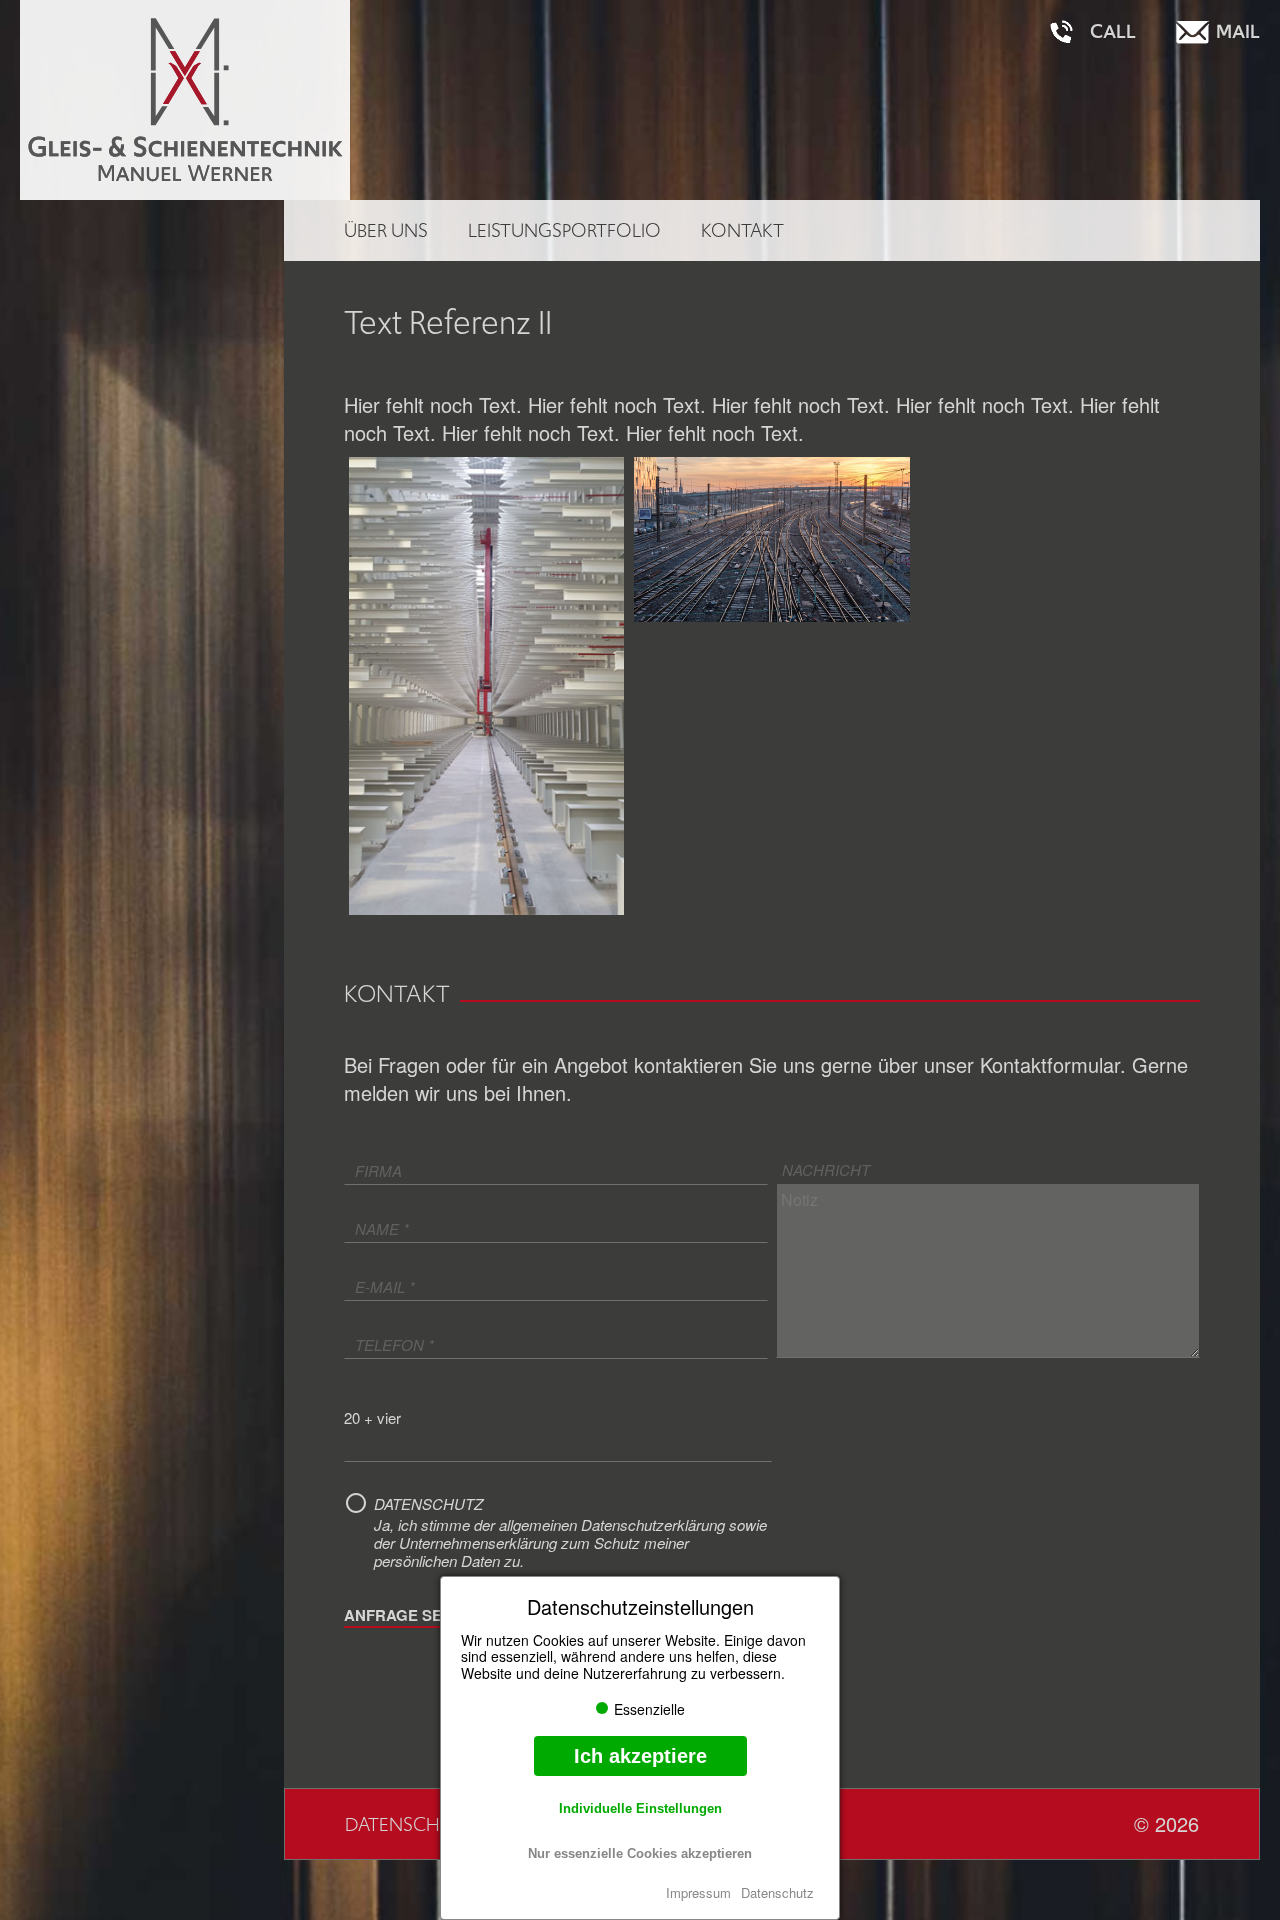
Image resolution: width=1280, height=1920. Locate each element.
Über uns (386, 230)
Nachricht (826, 1169)
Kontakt (742, 230)
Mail (1238, 32)
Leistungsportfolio (564, 230)
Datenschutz (777, 1892)
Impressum (698, 1892)
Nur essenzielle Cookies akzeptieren (640, 1853)
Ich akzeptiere (640, 1756)
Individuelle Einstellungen (640, 1808)
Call (1113, 32)
